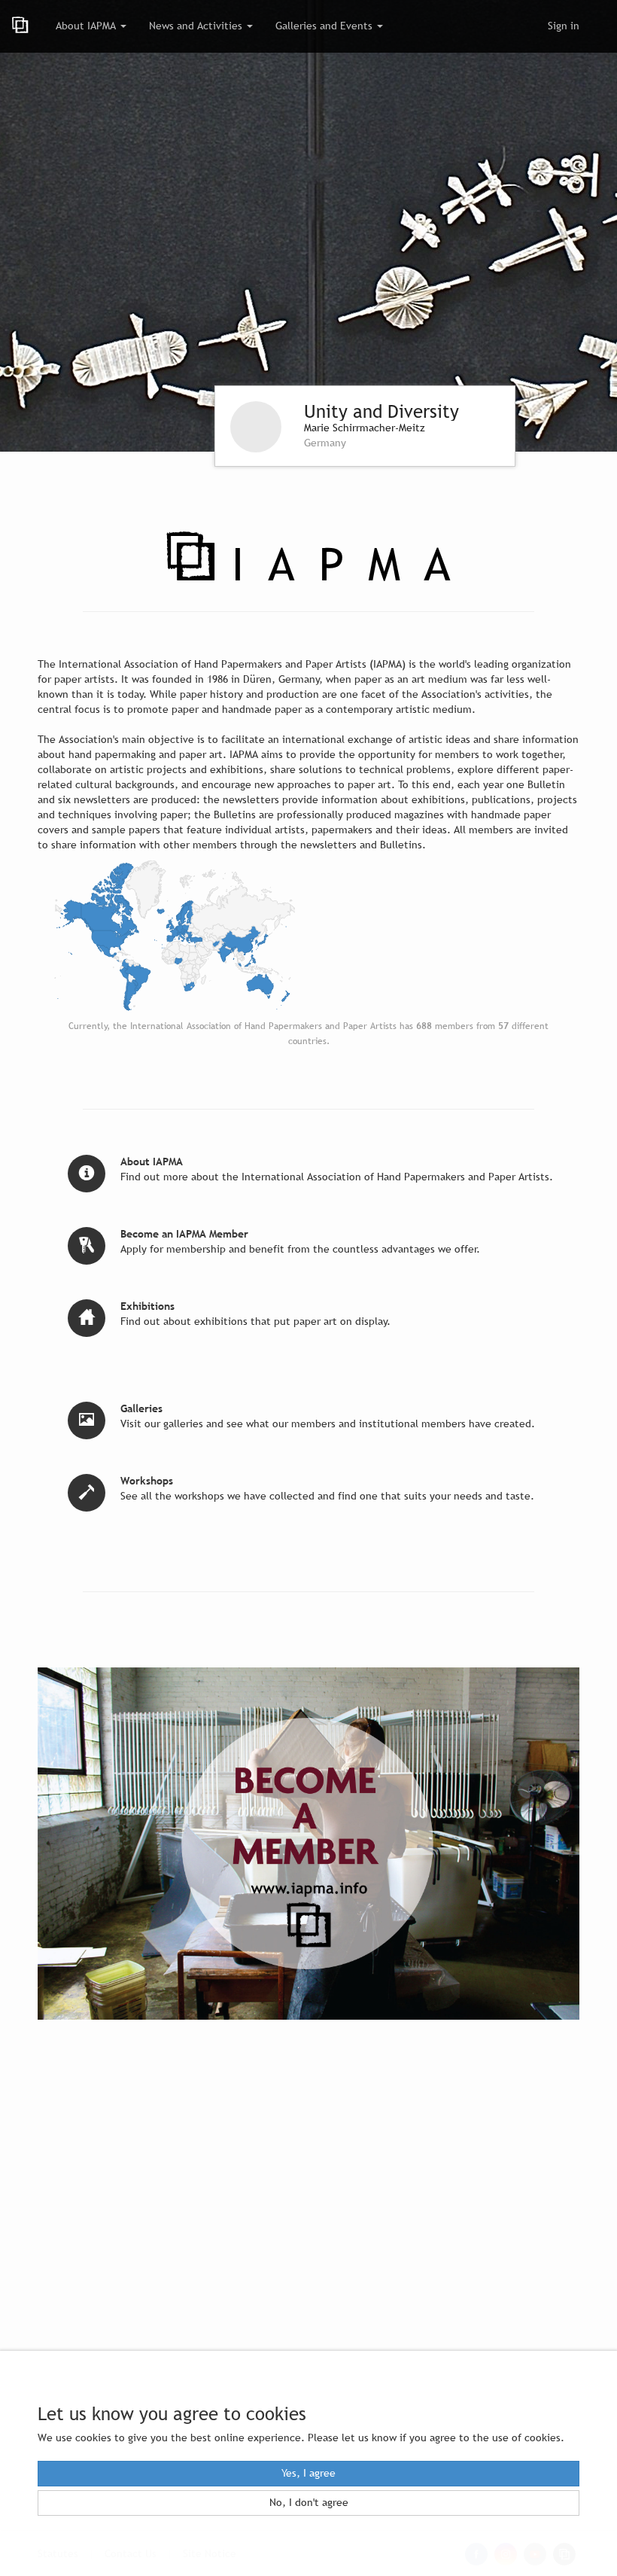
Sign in (564, 26)
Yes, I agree (308, 2473)
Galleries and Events (325, 26)
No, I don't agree (309, 2503)
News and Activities (197, 26)
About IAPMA (87, 26)
